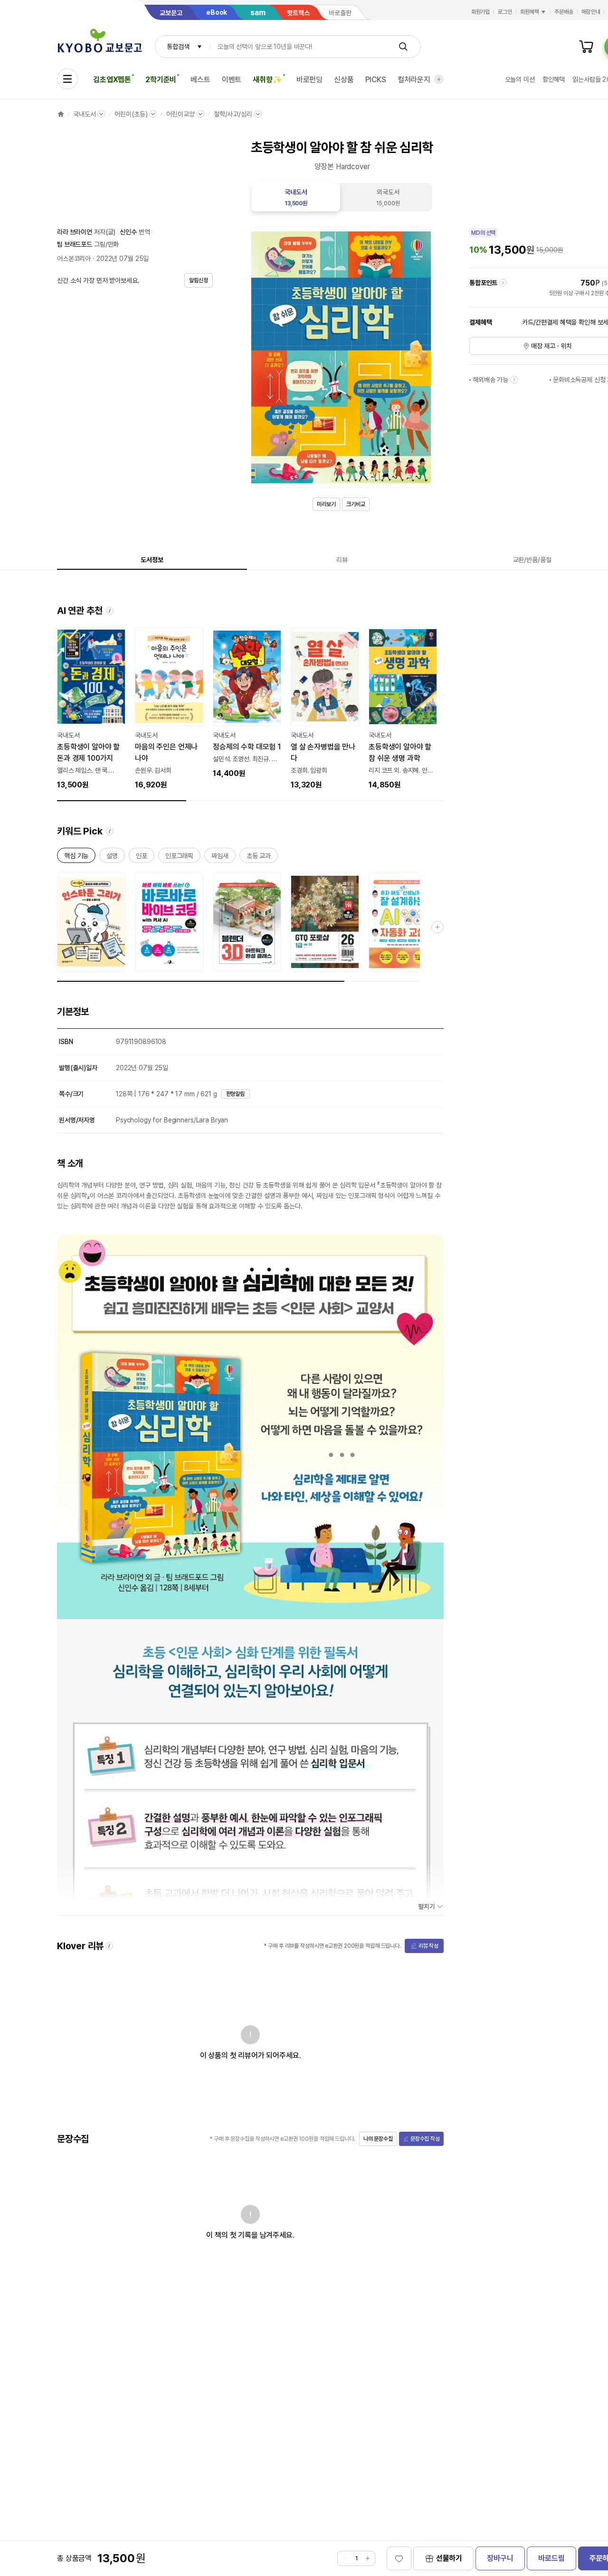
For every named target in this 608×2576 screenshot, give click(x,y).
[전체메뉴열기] (67, 79)
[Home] (61, 114)
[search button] (403, 47)
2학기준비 (161, 80)
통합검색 (178, 47)
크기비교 (356, 504)
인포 (142, 857)
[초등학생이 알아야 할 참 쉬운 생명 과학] (403, 709)
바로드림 (551, 2558)
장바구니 (500, 2558)
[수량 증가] (368, 2558)
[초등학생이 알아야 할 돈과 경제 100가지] (91, 709)
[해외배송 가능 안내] (514, 380)
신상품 (344, 80)
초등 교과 (259, 857)
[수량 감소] (345, 2558)
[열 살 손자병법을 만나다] (325, 709)
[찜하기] (399, 2558)
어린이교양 (180, 114)
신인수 (128, 232)
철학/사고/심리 (233, 114)
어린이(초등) (131, 114)
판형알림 (236, 1094)
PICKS (376, 80)
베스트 (200, 80)
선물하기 (449, 2558)
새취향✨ (267, 80)
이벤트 (232, 80)
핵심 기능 (76, 857)
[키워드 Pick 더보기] (437, 927)
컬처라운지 (414, 80)
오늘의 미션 (520, 79)
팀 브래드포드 (75, 244)
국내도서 (84, 114)
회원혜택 (530, 12)
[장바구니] (586, 47)
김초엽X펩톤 (112, 80)
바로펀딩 (309, 80)
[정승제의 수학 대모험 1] (247, 703)
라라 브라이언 (75, 232)
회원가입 (481, 12)
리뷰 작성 (428, 1946)
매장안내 (591, 12)
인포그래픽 (179, 857)
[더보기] (439, 79)
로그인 (505, 12)
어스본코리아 (74, 259)
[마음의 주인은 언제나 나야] (169, 709)
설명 (112, 857)
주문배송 (564, 12)
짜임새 (220, 857)
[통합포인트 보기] (503, 283)
